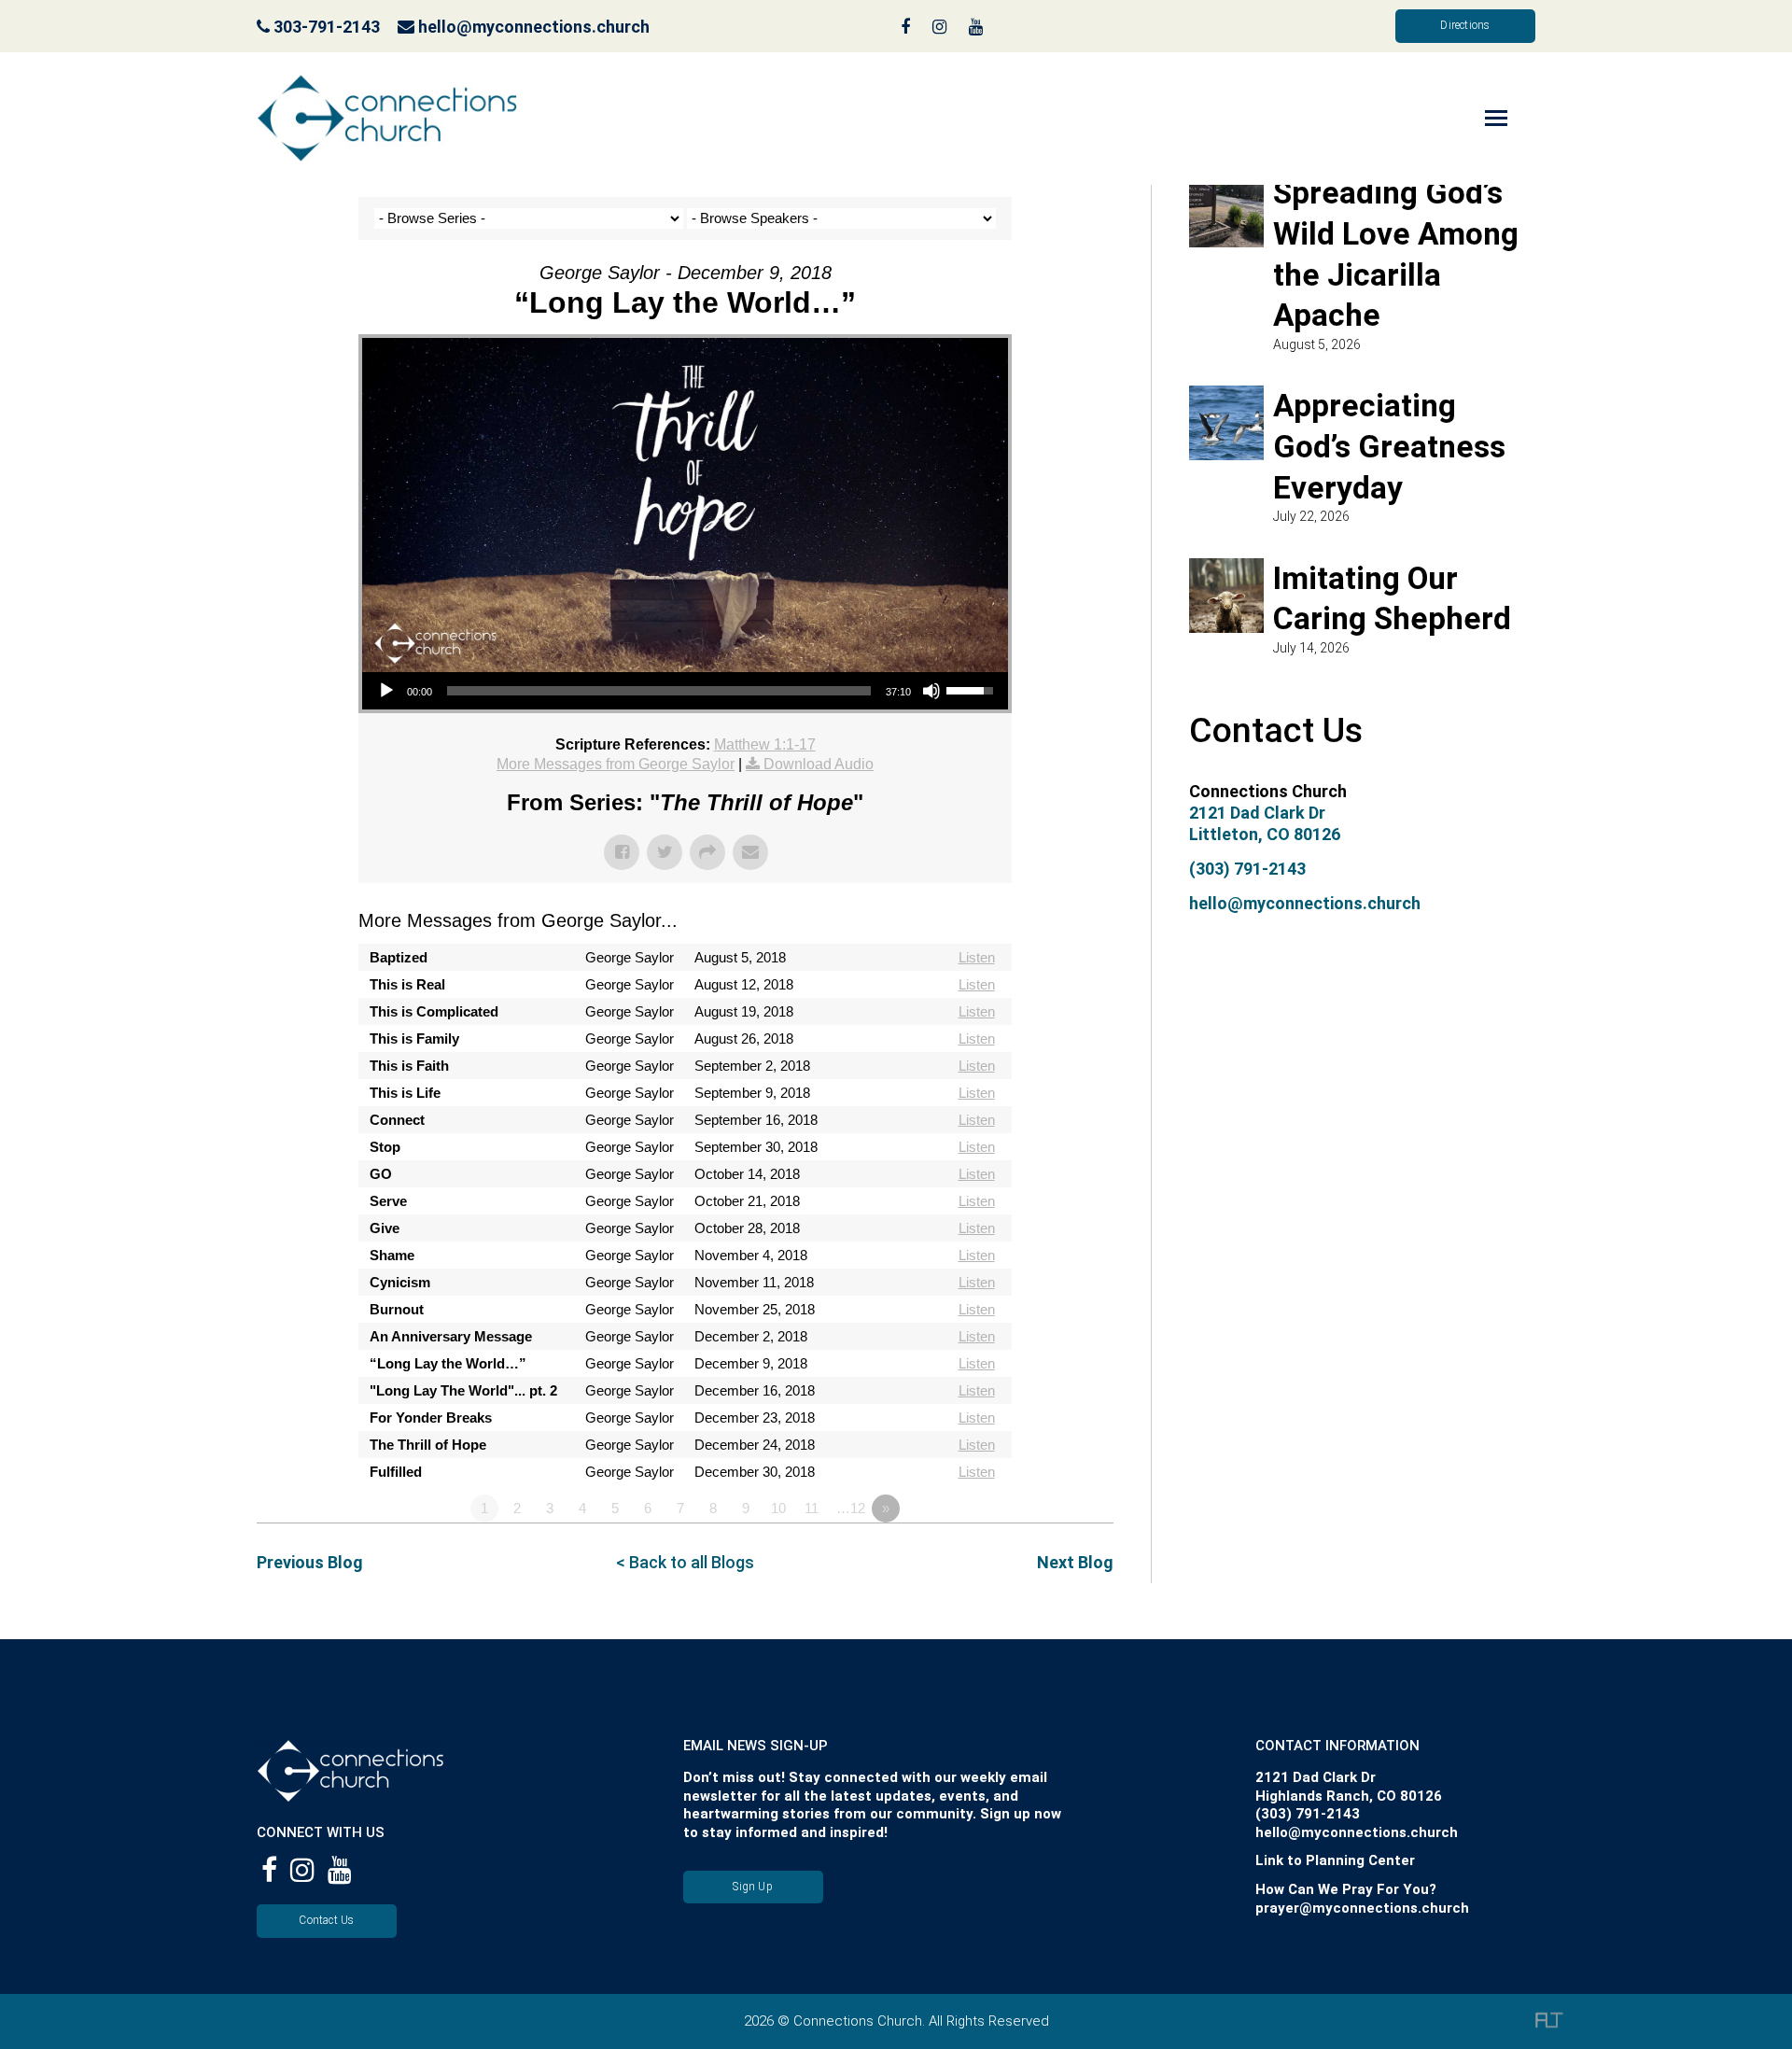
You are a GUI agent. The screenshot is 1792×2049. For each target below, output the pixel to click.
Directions (1465, 25)
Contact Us (326, 1920)
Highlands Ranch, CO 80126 (1349, 1796)
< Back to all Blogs (685, 1562)
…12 (851, 1508)
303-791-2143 (325, 27)
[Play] (386, 691)
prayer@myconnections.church (1362, 1908)
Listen (977, 957)
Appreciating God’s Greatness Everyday (1389, 446)
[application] (685, 691)
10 (778, 1508)
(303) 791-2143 (1247, 869)
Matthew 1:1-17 (765, 744)
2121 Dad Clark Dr (1257, 813)
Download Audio (819, 764)
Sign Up (753, 1887)
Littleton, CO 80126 (1265, 834)
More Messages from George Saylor (616, 764)
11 (812, 1508)
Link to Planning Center (1335, 1860)
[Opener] (1470, 119)
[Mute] (931, 691)
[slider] (659, 691)
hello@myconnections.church (534, 27)
